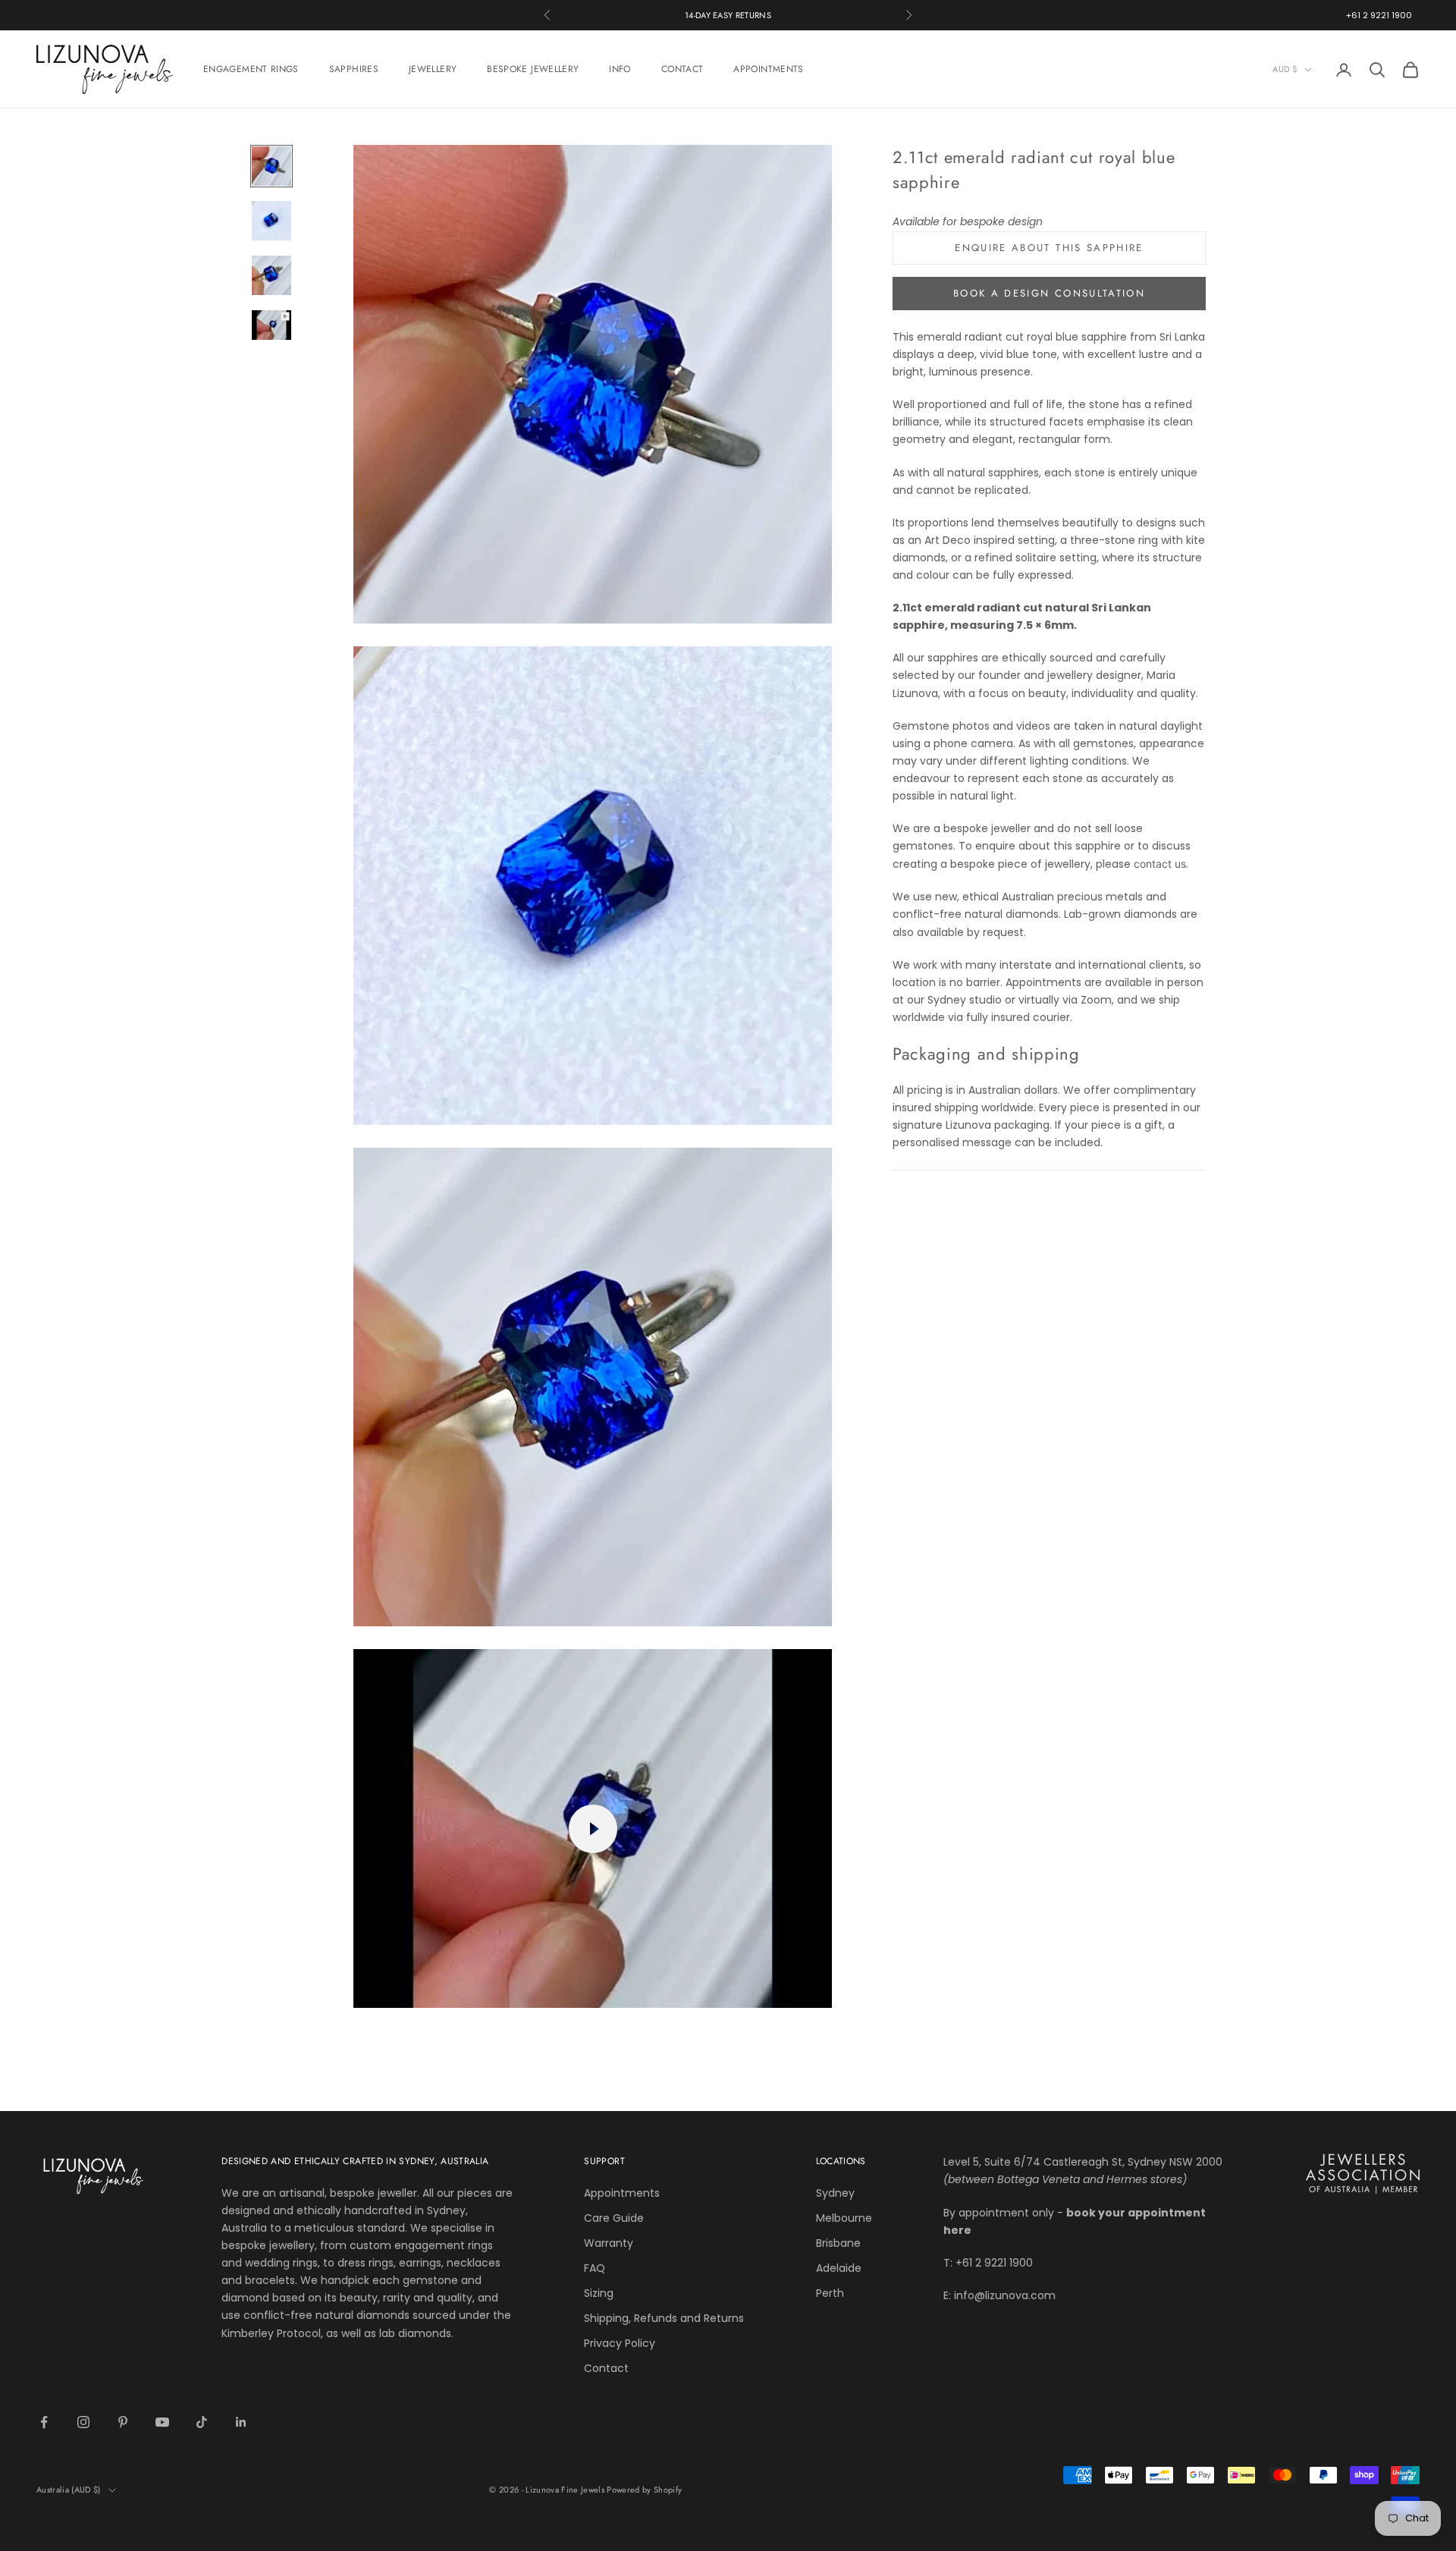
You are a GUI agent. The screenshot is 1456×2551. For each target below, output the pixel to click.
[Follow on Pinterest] (123, 2422)
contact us (1160, 864)
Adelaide (839, 2268)
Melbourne (844, 2218)
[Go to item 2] (271, 221)
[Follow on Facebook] (44, 2422)
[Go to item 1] (271, 166)
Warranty (609, 2243)
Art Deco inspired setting (990, 539)
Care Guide (614, 2218)
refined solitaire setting (1036, 557)
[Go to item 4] (271, 325)
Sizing (599, 2293)
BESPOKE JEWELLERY (533, 69)
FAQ (595, 2268)
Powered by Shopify (644, 2490)
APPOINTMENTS (768, 69)
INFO (620, 69)
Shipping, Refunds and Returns (664, 2318)
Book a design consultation (1049, 293)
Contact (606, 2368)
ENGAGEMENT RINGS (251, 69)
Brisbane (838, 2243)
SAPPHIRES (354, 69)
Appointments (622, 2193)
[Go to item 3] (271, 275)
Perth (830, 2293)
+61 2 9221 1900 (1379, 15)
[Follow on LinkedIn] (241, 2422)
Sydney (835, 2193)
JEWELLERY (433, 69)
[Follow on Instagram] (83, 2422)
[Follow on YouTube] (162, 2422)
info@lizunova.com (1005, 2295)
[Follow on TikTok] (202, 2422)
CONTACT (682, 69)
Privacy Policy (620, 2343)
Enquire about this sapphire (1049, 248)
